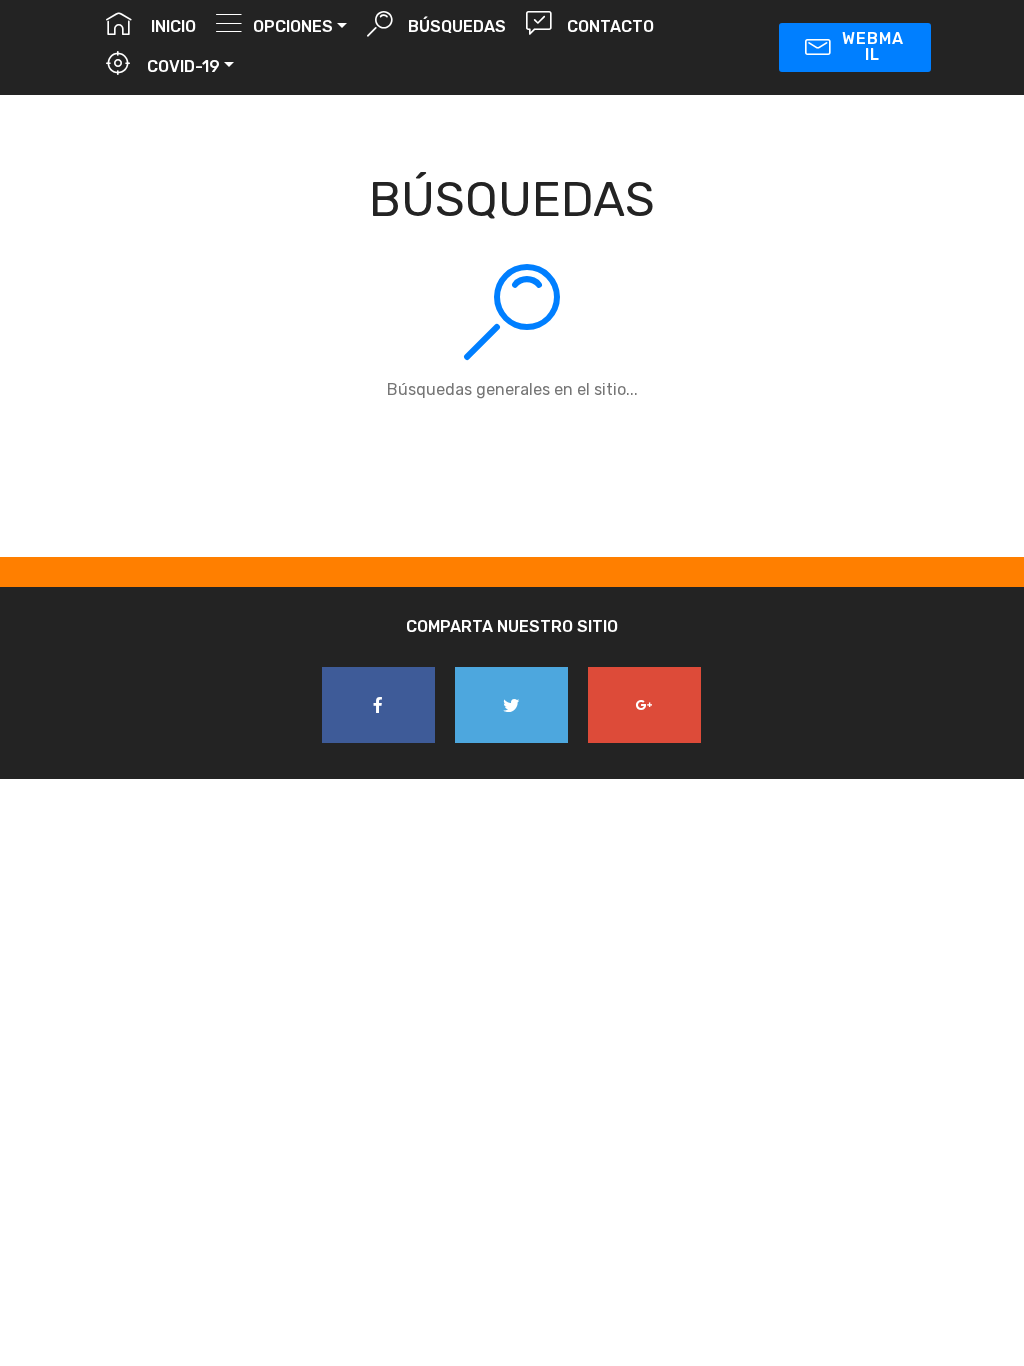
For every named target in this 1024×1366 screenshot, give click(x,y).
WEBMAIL (873, 46)
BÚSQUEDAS (454, 26)
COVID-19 (181, 66)
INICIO (169, 26)
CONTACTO (608, 26)
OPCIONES (293, 26)
